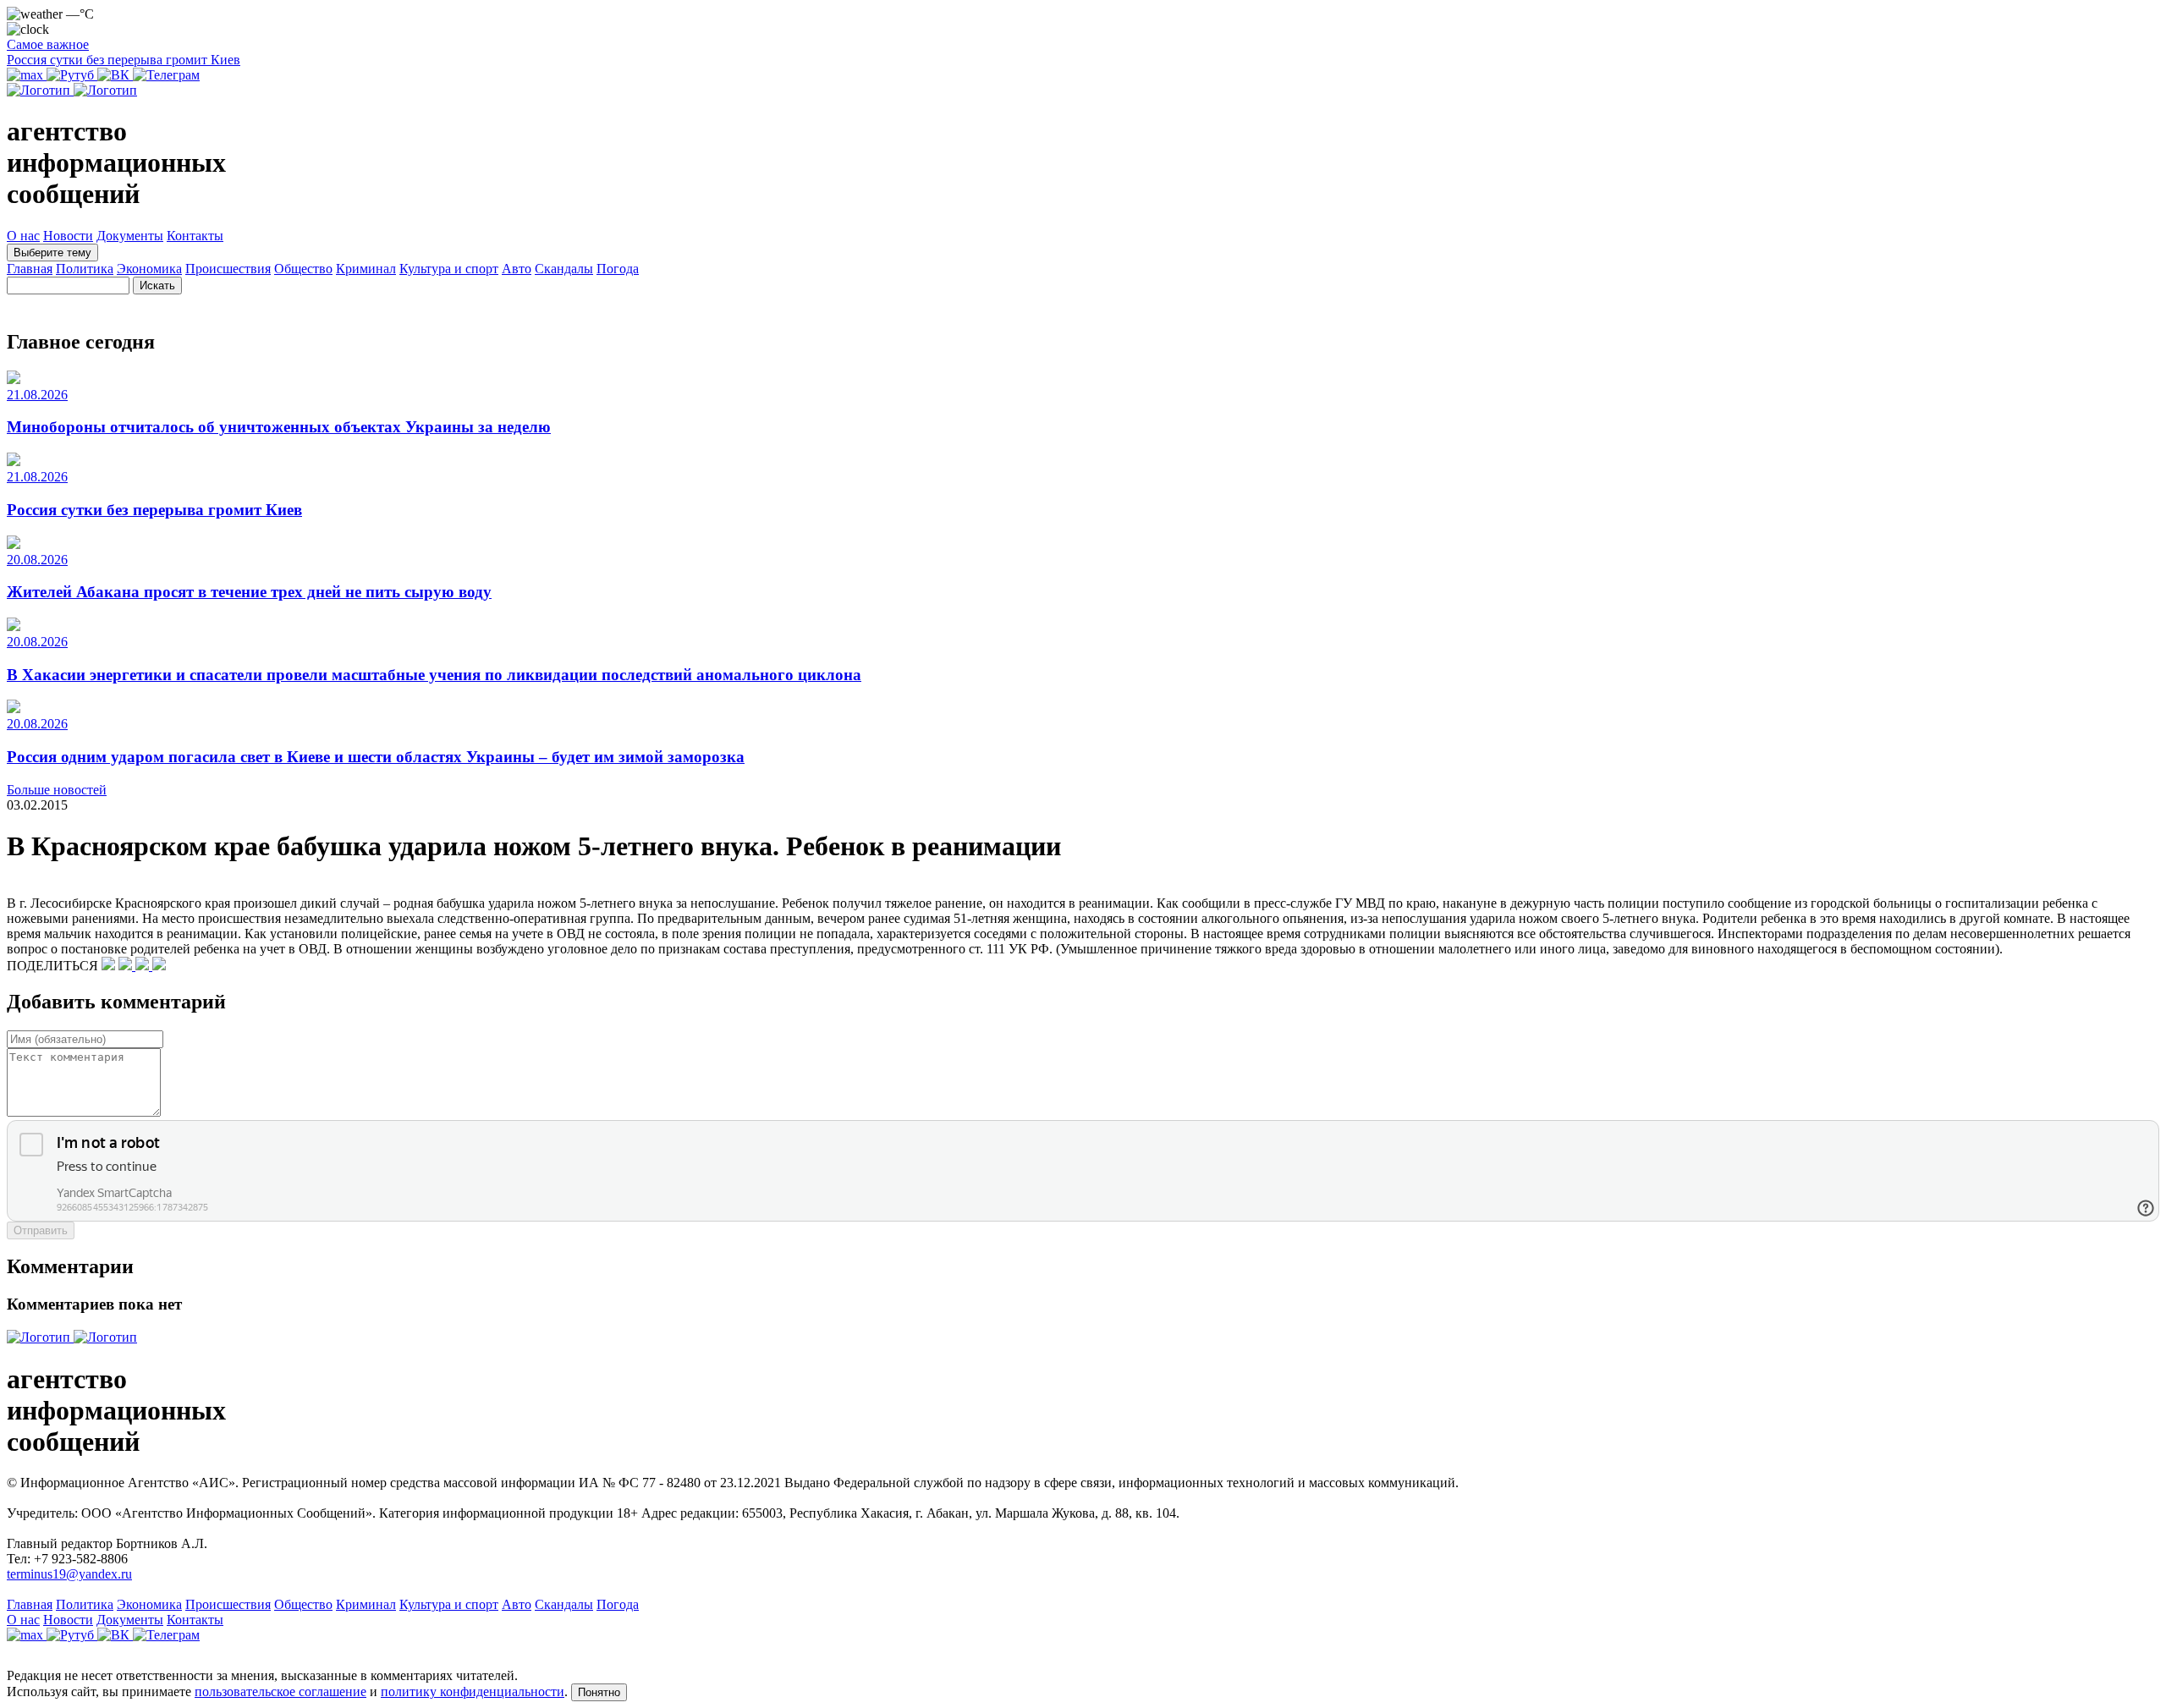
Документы (130, 236)
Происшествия (228, 269)
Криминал (366, 269)
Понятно (599, 1692)
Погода (618, 269)
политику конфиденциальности (473, 1692)
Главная (30, 269)
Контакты (195, 236)
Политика (85, 269)
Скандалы (564, 269)
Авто (517, 269)
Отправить (41, 1230)
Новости (68, 236)
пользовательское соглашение (280, 1692)
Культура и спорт (449, 269)
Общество (303, 269)
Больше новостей (57, 790)
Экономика (149, 269)
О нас (23, 236)
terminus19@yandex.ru (69, 1574)
